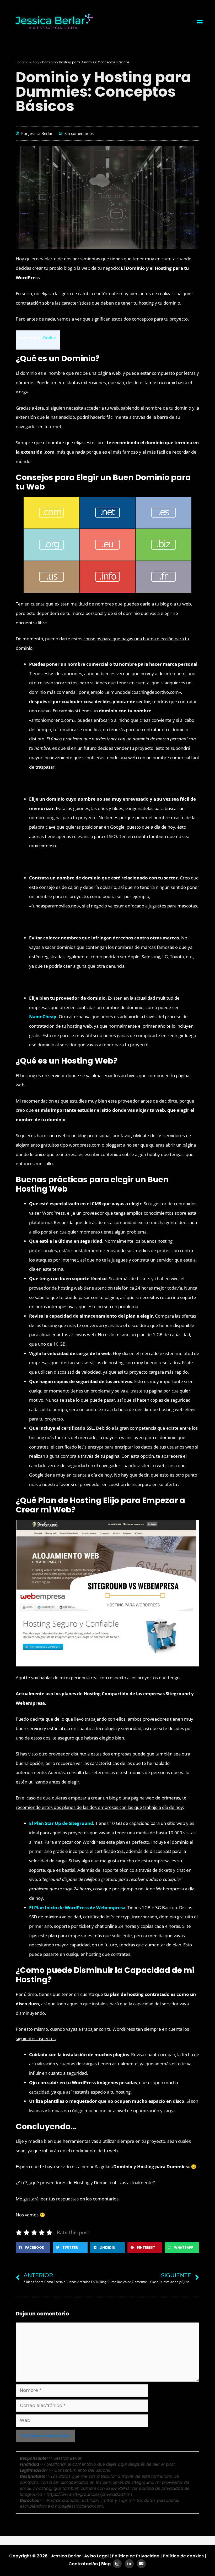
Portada (22, 62)
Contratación (84, 2564)
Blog (35, 62)
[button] (200, 22)
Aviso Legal (96, 2556)
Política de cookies (183, 2556)
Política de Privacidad (136, 2556)
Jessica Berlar (66, 2556)
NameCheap (43, 1017)
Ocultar (49, 338)
